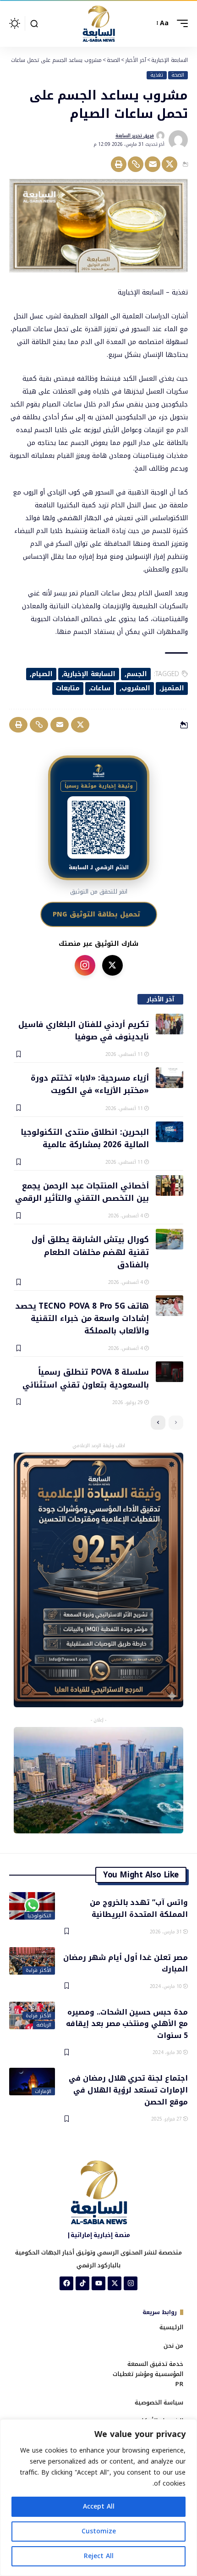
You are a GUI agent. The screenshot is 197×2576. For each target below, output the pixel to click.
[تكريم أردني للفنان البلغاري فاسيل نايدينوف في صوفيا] (170, 1024)
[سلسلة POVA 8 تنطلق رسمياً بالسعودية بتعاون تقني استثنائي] (170, 1372)
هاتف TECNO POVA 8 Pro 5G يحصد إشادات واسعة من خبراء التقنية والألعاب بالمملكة (82, 1318)
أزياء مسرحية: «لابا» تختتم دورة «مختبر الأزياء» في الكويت (90, 1084)
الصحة (178, 75)
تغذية (157, 75)
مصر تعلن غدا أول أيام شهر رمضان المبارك (126, 1963)
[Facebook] (66, 2283)
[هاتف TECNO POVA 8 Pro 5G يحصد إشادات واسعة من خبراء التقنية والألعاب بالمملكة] (170, 1306)
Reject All (99, 2556)
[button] (180, 23)
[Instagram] (131, 2283)
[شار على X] (112, 965)
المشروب (136, 688)
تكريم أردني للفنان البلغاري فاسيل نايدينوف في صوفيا (84, 1030)
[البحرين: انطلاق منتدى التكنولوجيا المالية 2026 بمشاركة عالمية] (170, 1132)
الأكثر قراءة (38, 1971)
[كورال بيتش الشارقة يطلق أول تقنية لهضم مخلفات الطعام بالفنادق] (170, 1239)
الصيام (42, 674)
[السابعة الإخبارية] (98, 23)
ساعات (100, 688)
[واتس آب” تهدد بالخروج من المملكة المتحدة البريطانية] (32, 1906)
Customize (99, 2531)
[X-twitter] (115, 2283)
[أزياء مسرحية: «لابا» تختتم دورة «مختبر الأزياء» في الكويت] (170, 1078)
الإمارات (43, 2092)
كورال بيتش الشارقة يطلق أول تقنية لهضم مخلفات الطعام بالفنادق (90, 1252)
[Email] (153, 164)
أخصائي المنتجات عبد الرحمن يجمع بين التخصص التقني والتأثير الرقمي (82, 1191)
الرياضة (44, 2025)
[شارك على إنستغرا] (85, 965)
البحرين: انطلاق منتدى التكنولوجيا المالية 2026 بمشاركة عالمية (85, 1138)
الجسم (137, 674)
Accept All (99, 2507)
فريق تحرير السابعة (135, 136)
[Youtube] (98, 2283)
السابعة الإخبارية (89, 674)
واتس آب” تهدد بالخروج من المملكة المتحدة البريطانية (139, 1908)
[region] (98, 2498)
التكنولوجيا (39, 1916)
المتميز (173, 688)
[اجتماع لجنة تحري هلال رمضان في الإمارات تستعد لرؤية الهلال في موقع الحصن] (32, 2082)
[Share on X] (170, 164)
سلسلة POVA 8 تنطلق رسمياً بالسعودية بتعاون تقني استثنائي (86, 1378)
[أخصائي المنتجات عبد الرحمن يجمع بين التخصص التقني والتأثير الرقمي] (170, 1185)
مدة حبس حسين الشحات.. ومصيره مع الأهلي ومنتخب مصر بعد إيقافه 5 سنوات (127, 2023)
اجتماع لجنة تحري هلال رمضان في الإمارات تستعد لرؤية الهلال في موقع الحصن (128, 2089)
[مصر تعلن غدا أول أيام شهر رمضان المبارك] (32, 1961)
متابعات (68, 688)
